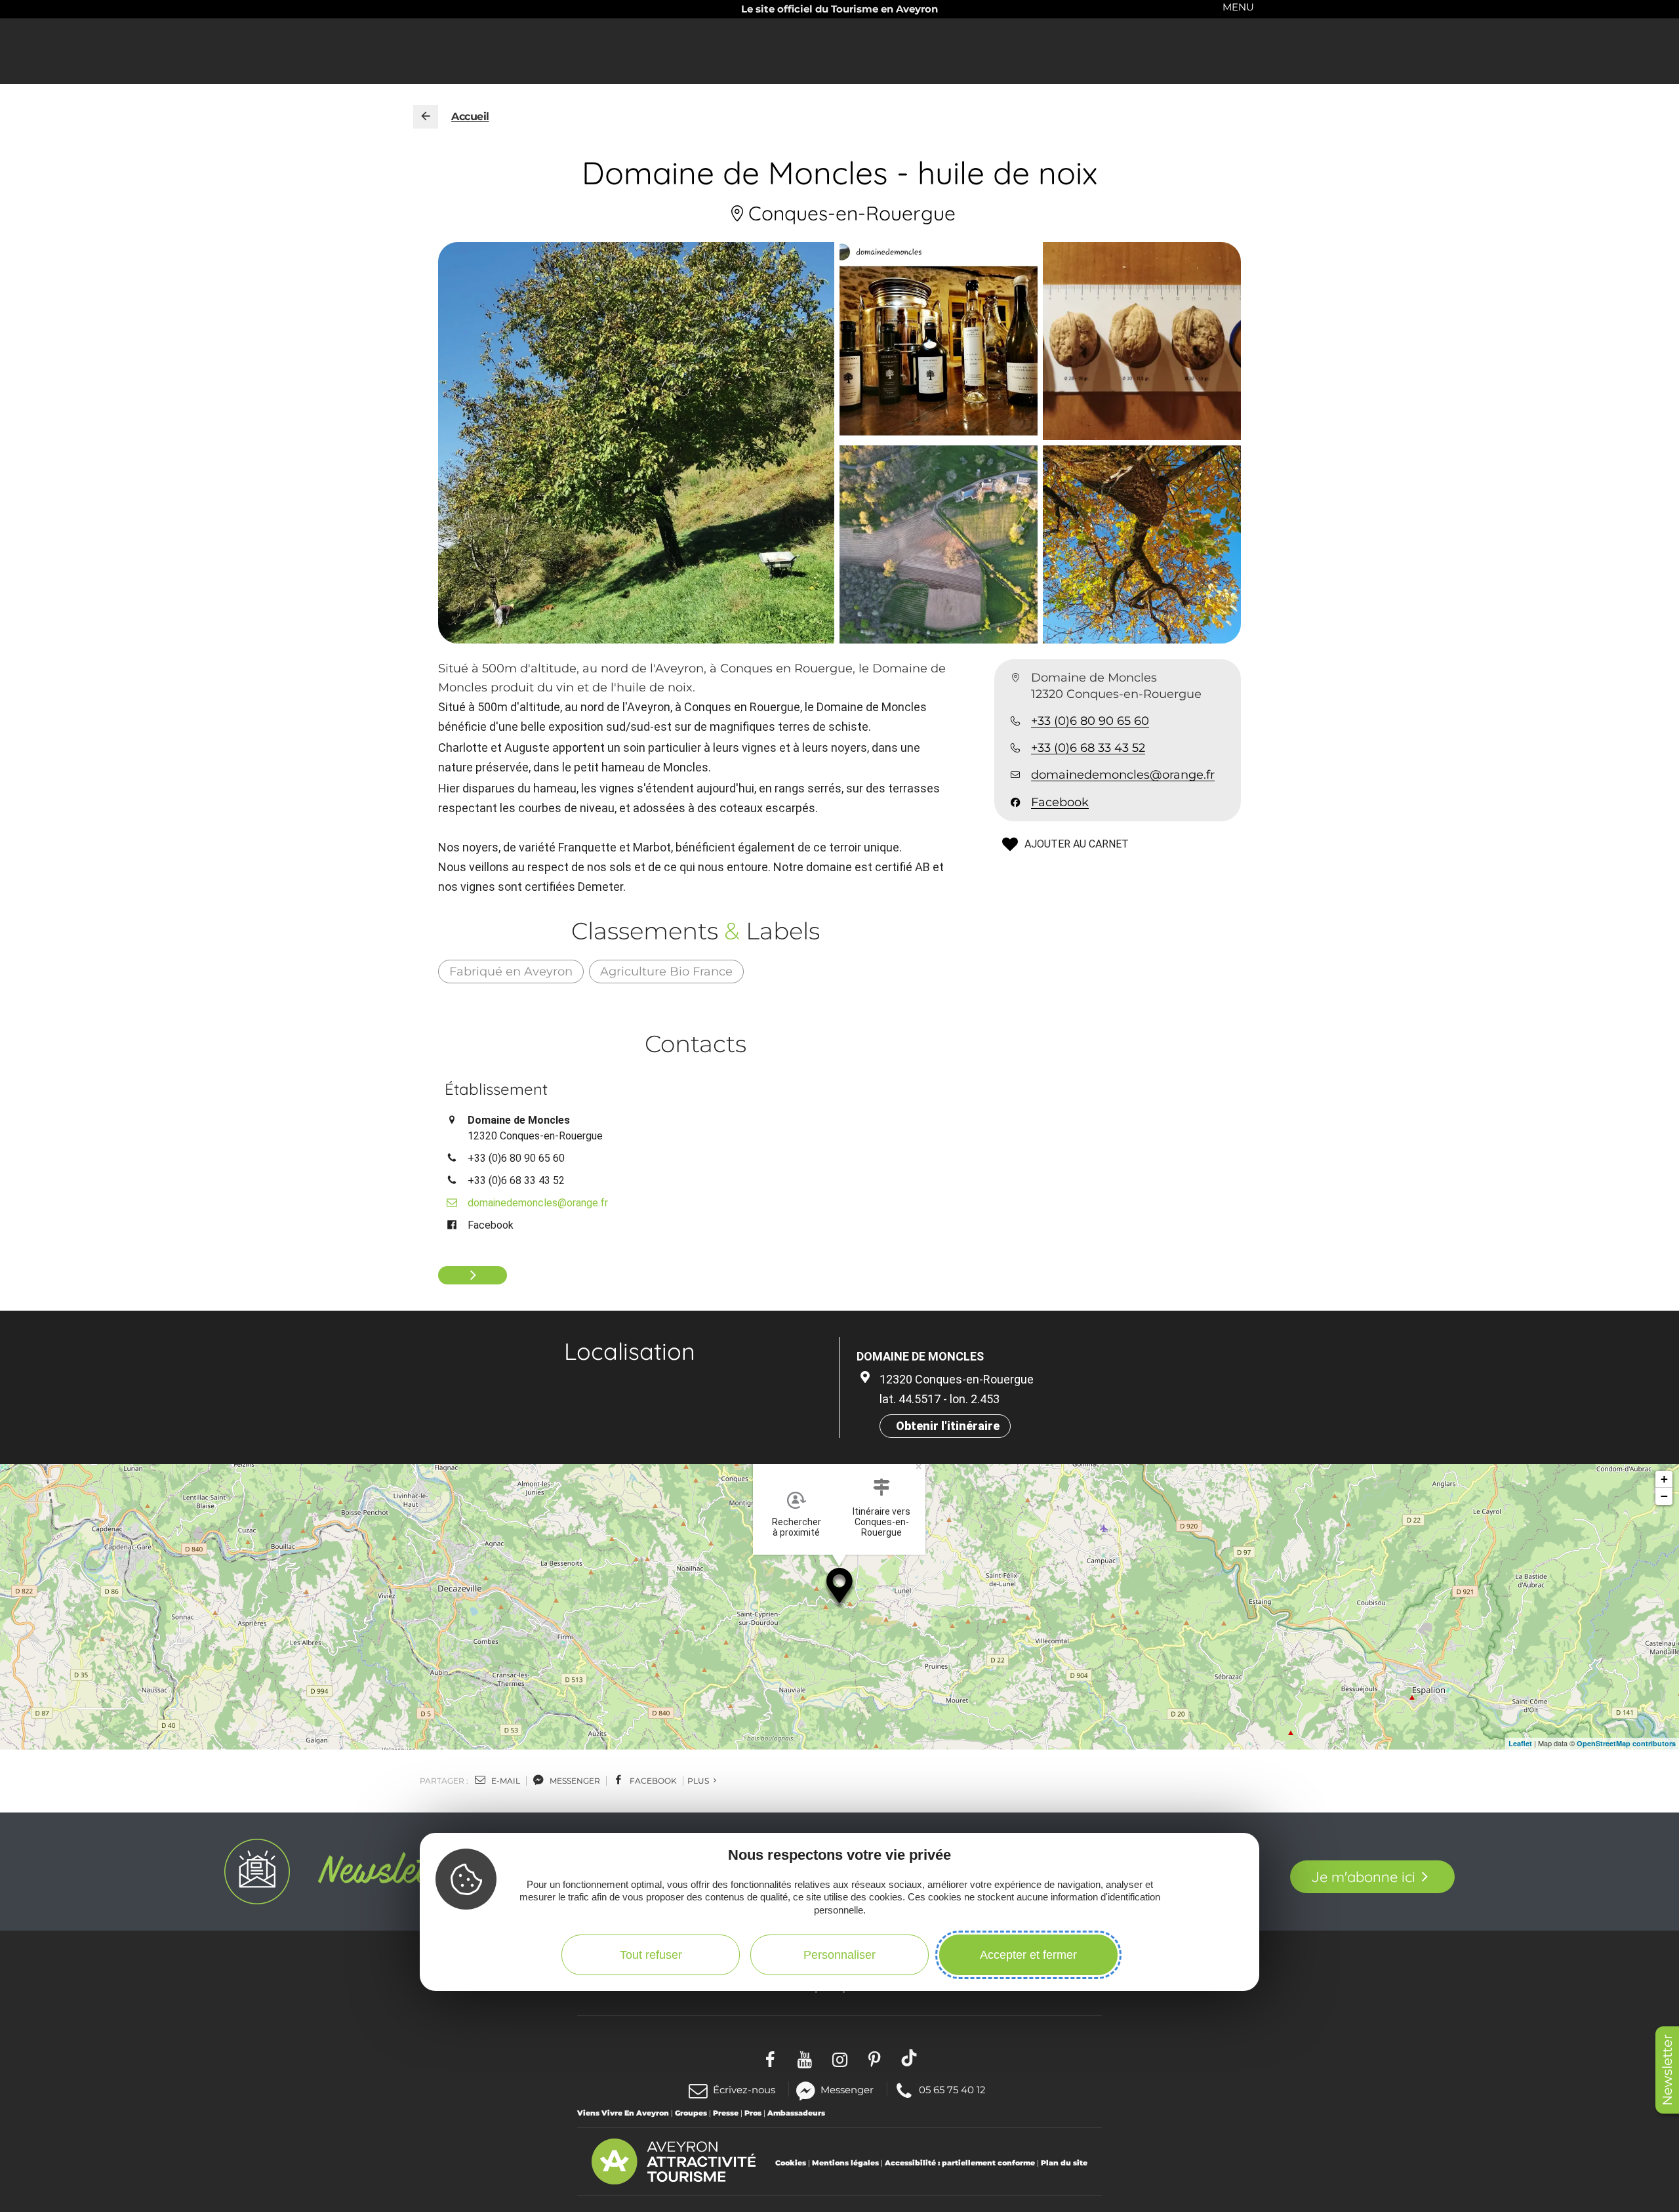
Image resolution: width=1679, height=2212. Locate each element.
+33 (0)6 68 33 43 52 (1088, 748)
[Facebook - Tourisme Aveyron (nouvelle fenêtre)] (770, 2058)
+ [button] (1664, 1479)
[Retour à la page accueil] (426, 117)
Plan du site (1064, 2163)
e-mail (505, 1781)
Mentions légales (845, 2163)
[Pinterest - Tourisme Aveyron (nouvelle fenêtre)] (875, 2058)
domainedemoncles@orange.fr (1123, 775)
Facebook (1060, 802)
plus (699, 1781)
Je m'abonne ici (1363, 1877)
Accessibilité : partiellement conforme (960, 2163)
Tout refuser (651, 1954)
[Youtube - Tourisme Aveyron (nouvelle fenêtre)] (805, 2058)
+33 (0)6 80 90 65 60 (1090, 722)
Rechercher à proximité (797, 1527)
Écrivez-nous (744, 2090)
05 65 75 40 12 (952, 2089)
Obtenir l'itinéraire (948, 1426)
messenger (574, 1781)
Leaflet (1520, 1743)
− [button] (1664, 1496)
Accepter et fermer (1028, 1954)
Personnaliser (839, 1954)
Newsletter (1667, 2070)
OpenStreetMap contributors (1626, 1743)
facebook (652, 1781)
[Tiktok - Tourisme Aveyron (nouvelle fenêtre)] (909, 2058)
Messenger (847, 2089)
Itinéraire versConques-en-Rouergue (881, 1522)
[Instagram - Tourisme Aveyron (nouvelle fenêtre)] (840, 2058)
